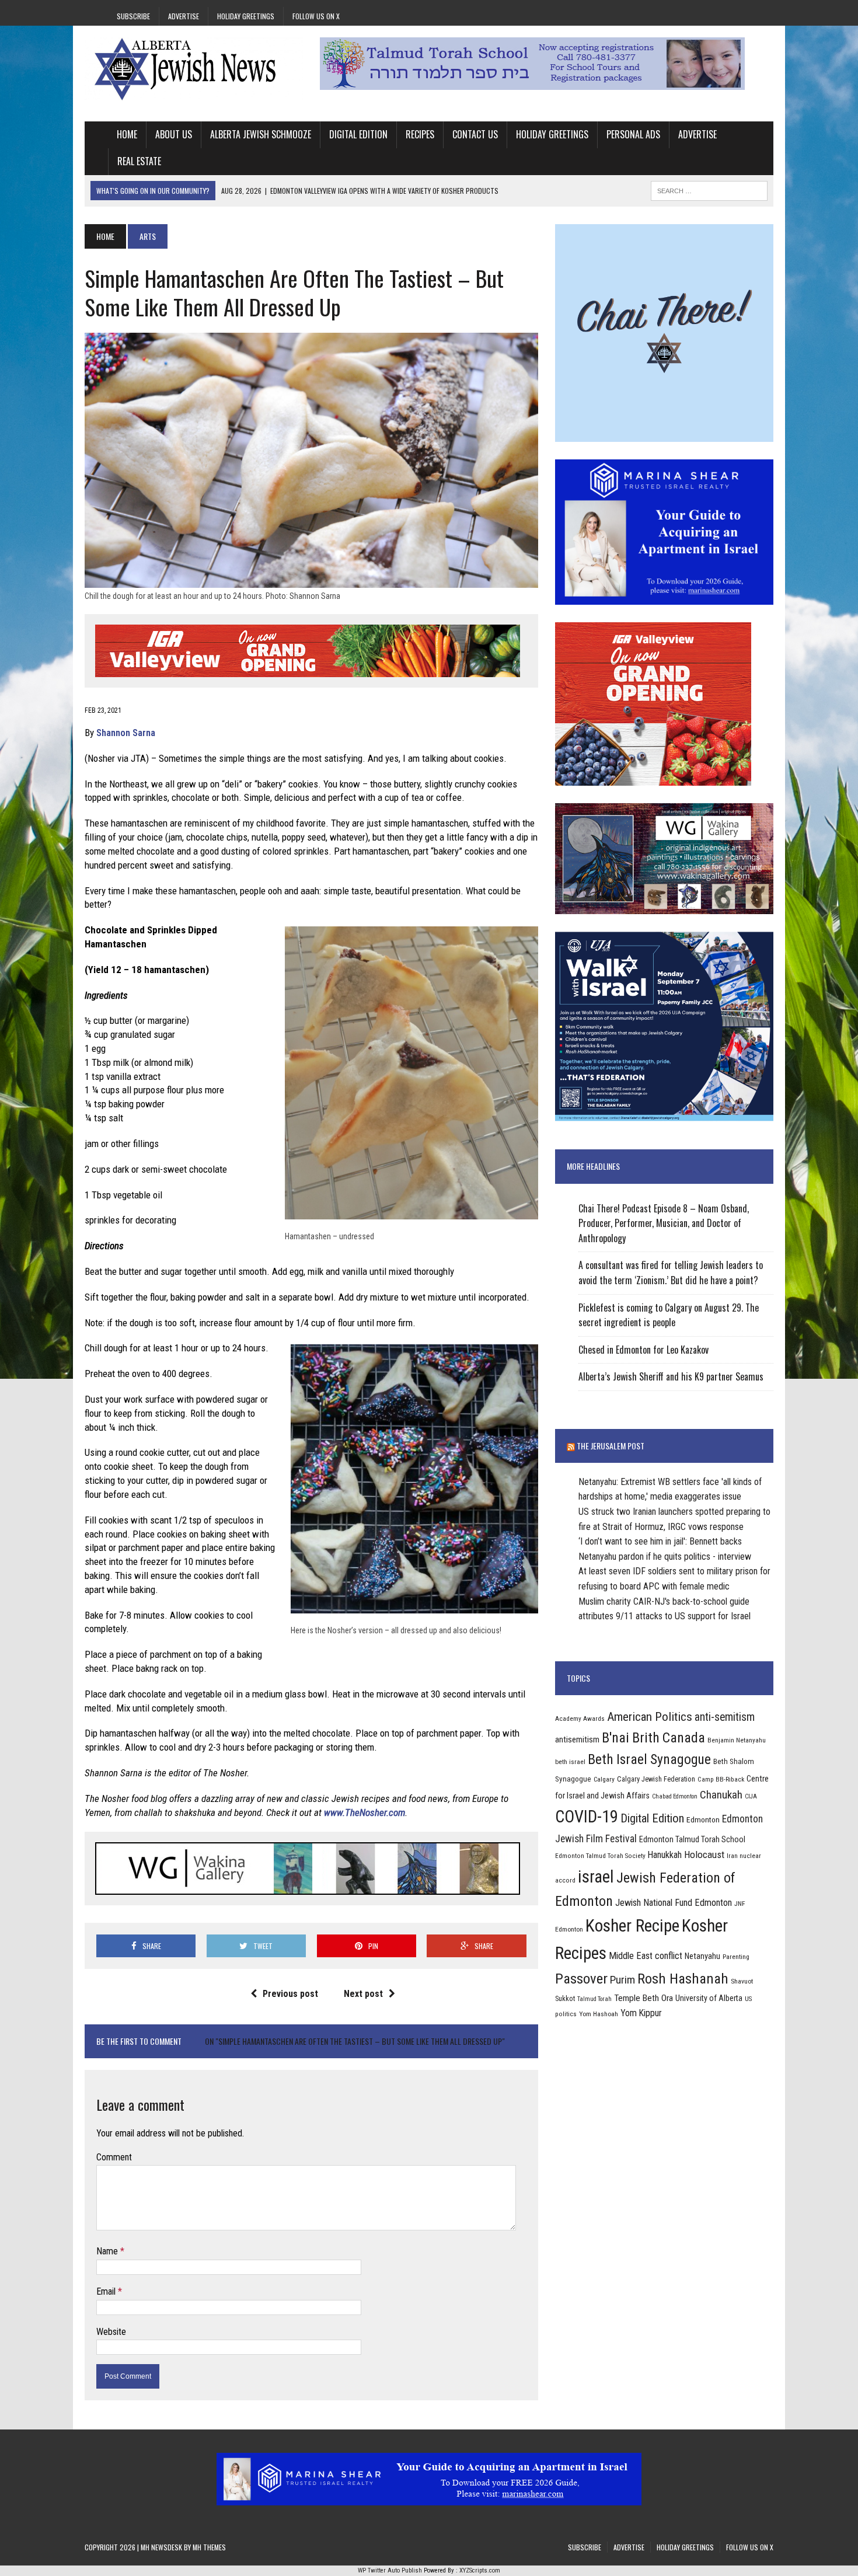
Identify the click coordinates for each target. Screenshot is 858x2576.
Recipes (420, 134)
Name (108, 2251)
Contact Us (475, 134)
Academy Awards (580, 1719)
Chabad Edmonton (675, 1796)
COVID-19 (587, 1817)
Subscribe (133, 16)
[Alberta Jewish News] (194, 69)
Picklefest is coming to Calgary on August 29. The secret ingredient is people (669, 1315)
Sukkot (565, 1998)
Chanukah (721, 1795)
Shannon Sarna (126, 733)
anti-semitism (725, 1717)
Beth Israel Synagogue (649, 1759)
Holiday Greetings (246, 16)
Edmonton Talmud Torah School (692, 1839)
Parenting (736, 1957)
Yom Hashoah (599, 2014)
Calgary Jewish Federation (656, 1779)
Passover (581, 1979)
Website (111, 2332)
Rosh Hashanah (683, 1979)
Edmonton (703, 1819)
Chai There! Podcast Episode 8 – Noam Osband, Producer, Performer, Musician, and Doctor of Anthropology (664, 1223)
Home (127, 134)
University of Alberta (709, 1998)
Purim (622, 1980)
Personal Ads (633, 134)
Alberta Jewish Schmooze (261, 134)
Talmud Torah (594, 1999)
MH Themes (209, 2547)
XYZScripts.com (480, 2570)
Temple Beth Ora (643, 1998)
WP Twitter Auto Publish (390, 2570)
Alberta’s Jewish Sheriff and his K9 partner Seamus (671, 1376)
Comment (114, 2157)
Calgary (604, 1779)
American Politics (650, 1716)
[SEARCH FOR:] (709, 189)
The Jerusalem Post (611, 1446)
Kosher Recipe (632, 1926)
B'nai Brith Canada (653, 1738)
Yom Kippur (641, 2013)
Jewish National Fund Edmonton (674, 1903)
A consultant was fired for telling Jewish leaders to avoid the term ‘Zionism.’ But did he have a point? (671, 1273)
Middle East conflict (646, 1956)
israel (596, 1877)
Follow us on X (316, 16)
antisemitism (577, 1740)
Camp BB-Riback (721, 1779)
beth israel (570, 1762)
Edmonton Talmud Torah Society (600, 1856)
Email (107, 2291)
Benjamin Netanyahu (737, 1740)
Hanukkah (665, 1855)
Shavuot (742, 1981)
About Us (174, 134)
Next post (363, 1994)
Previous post (290, 1994)
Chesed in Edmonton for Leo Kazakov (643, 1350)
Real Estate (139, 161)
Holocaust (704, 1855)
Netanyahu (702, 1956)
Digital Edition (358, 134)
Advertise (184, 16)
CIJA (751, 1796)
